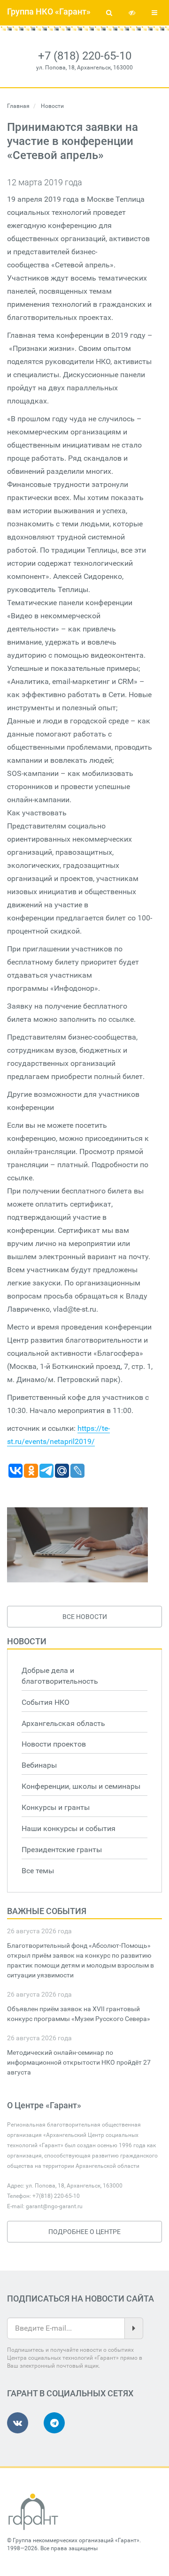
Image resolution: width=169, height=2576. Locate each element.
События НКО (46, 1702)
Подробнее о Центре (84, 2232)
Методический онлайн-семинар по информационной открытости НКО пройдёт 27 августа (79, 2062)
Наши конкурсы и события (69, 1828)
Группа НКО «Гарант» (49, 11)
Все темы (38, 1871)
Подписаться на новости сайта (81, 2299)
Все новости (85, 1617)
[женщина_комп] (77, 1545)
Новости (27, 1641)
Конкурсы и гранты (56, 1807)
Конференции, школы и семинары (81, 1786)
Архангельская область (63, 1723)
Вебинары (39, 1765)
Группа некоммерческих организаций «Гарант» (76, 2540)
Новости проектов (54, 1744)
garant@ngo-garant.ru (54, 2206)
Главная (18, 106)
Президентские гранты (62, 1850)
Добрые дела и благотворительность (60, 1676)
